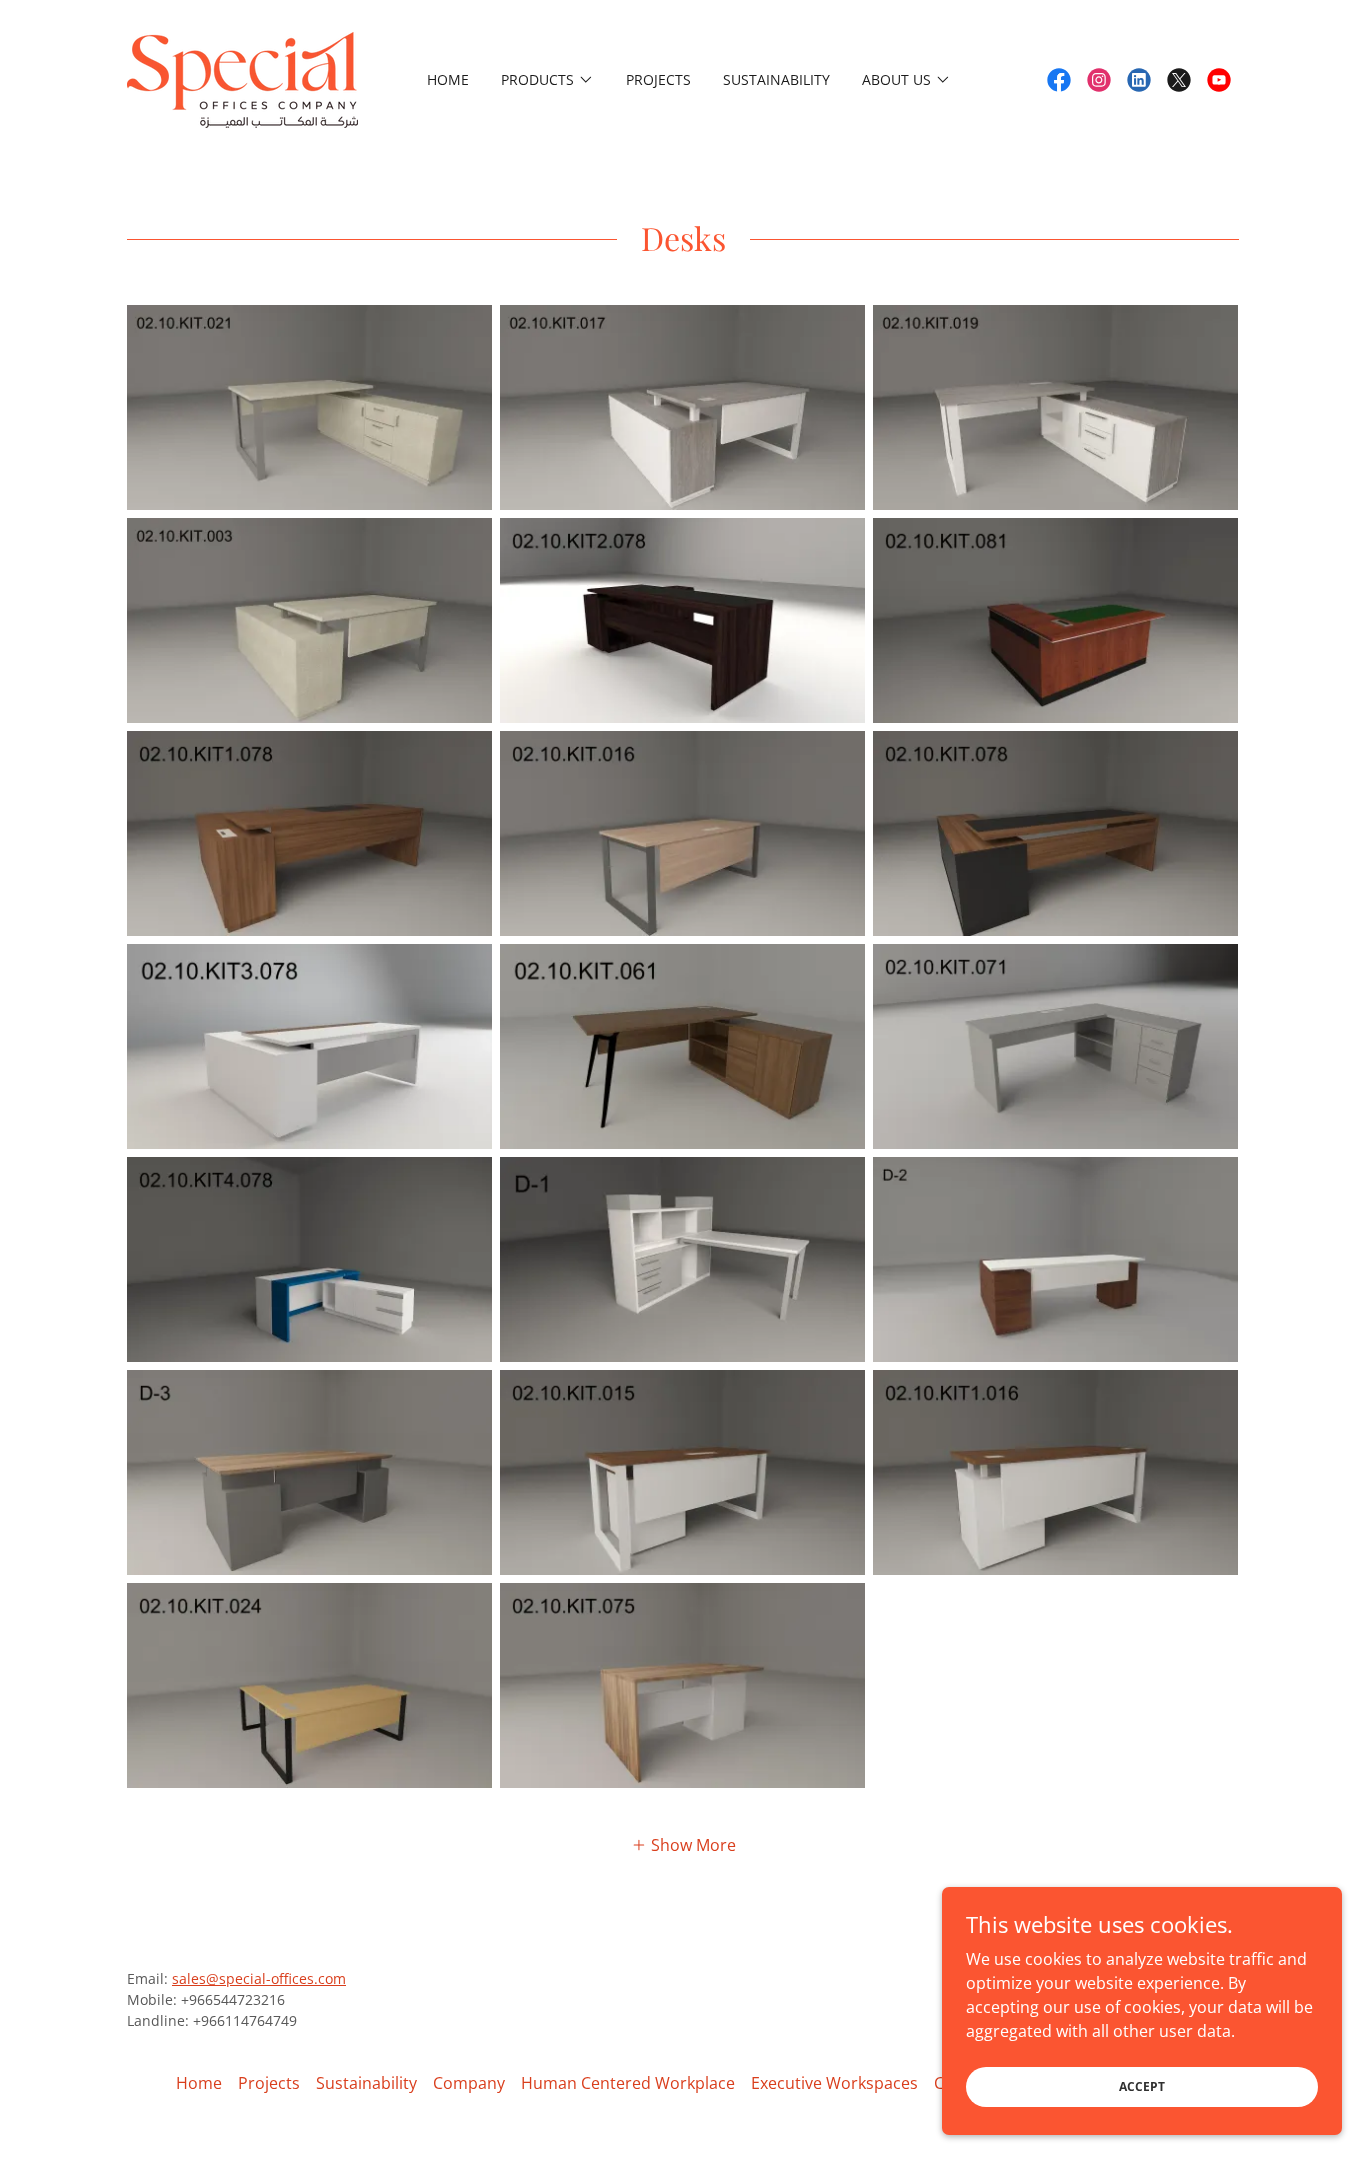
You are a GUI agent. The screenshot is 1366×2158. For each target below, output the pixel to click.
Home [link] (448, 79)
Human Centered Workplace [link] (628, 2083)
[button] (547, 80)
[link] (242, 78)
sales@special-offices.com (259, 1978)
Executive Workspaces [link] (834, 2083)
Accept (1142, 2086)
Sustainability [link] (776, 79)
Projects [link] (658, 79)
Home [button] (199, 2083)
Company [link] (469, 2083)
